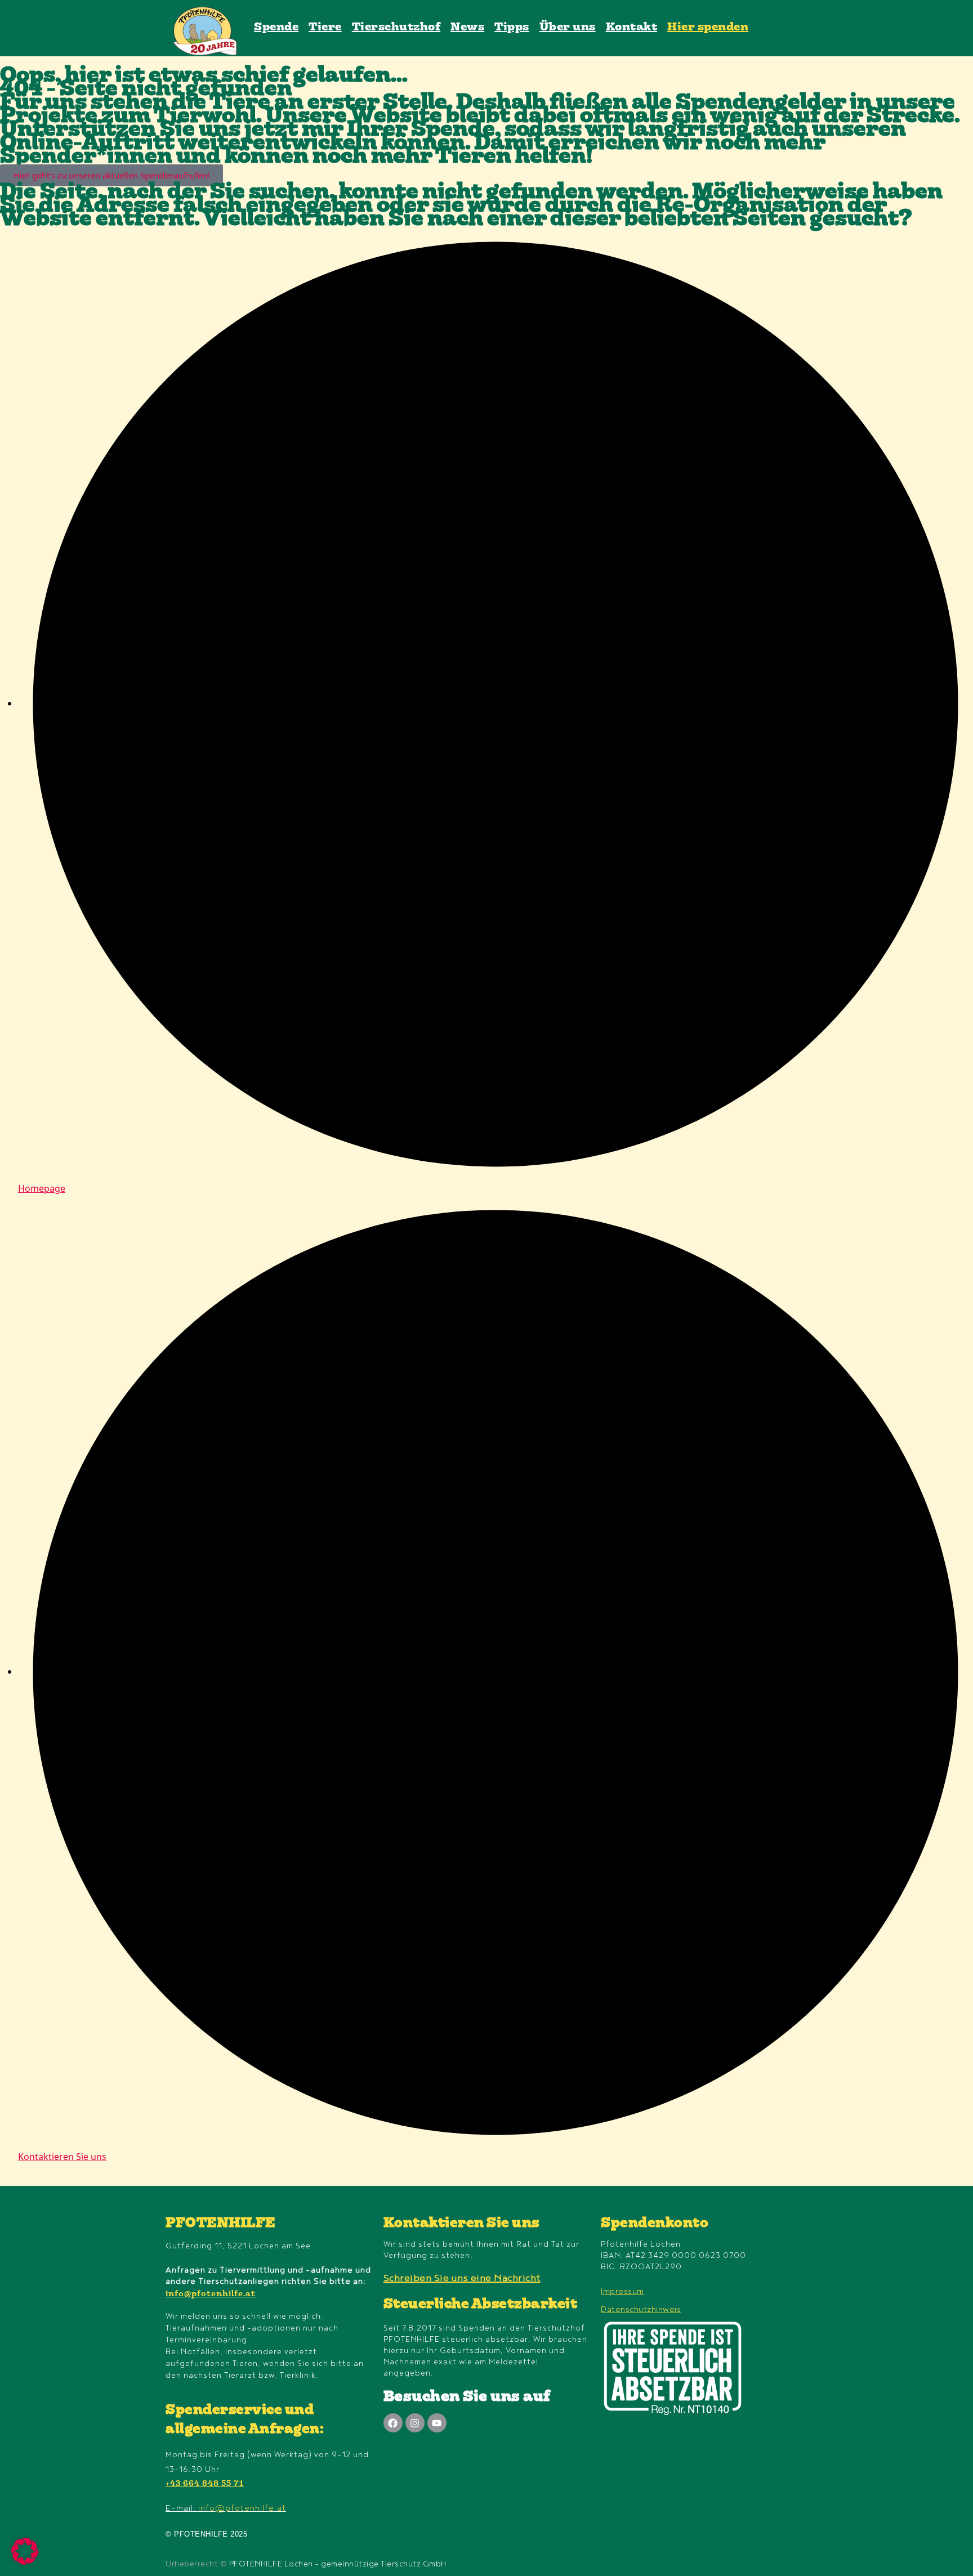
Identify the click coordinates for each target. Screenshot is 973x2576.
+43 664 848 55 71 (205, 2484)
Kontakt (632, 28)
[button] (25, 2551)
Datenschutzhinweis (641, 2309)
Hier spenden (708, 28)
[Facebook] (393, 2423)
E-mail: (226, 2508)
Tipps (512, 28)
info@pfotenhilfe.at (211, 2295)
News (467, 28)
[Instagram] (415, 2423)
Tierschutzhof (396, 28)
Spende (276, 28)
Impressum (622, 2291)
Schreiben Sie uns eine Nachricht (462, 2278)
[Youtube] (437, 2423)
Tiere (325, 28)
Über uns (568, 28)
